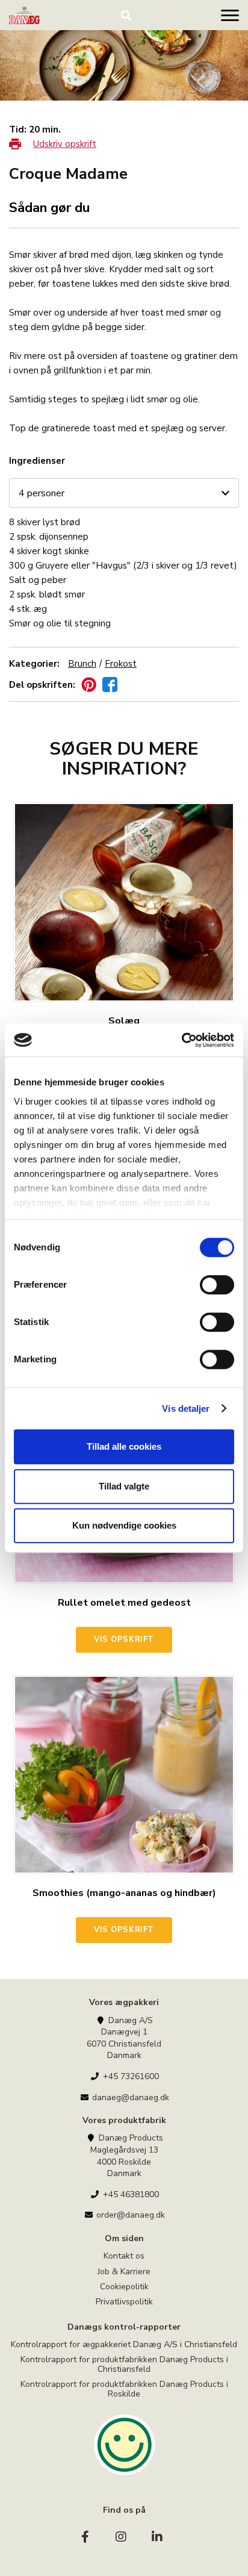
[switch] (217, 1285)
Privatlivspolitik (124, 2302)
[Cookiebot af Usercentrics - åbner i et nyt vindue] (181, 1040)
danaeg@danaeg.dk (129, 2097)
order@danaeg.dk (129, 2215)
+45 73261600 (130, 2076)
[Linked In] (157, 2537)
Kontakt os (124, 2256)
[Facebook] (85, 2537)
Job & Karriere (124, 2272)
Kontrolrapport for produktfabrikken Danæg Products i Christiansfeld (124, 2364)
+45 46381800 (130, 2194)
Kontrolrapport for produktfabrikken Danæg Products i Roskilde (124, 2389)
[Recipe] (24, 15)
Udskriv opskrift (65, 144)
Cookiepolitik (124, 2287)
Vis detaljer (186, 1408)
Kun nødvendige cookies (124, 1525)
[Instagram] (121, 2537)
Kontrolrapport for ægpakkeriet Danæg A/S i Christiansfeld (124, 2345)
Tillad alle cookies (124, 1446)
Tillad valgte (124, 1486)
